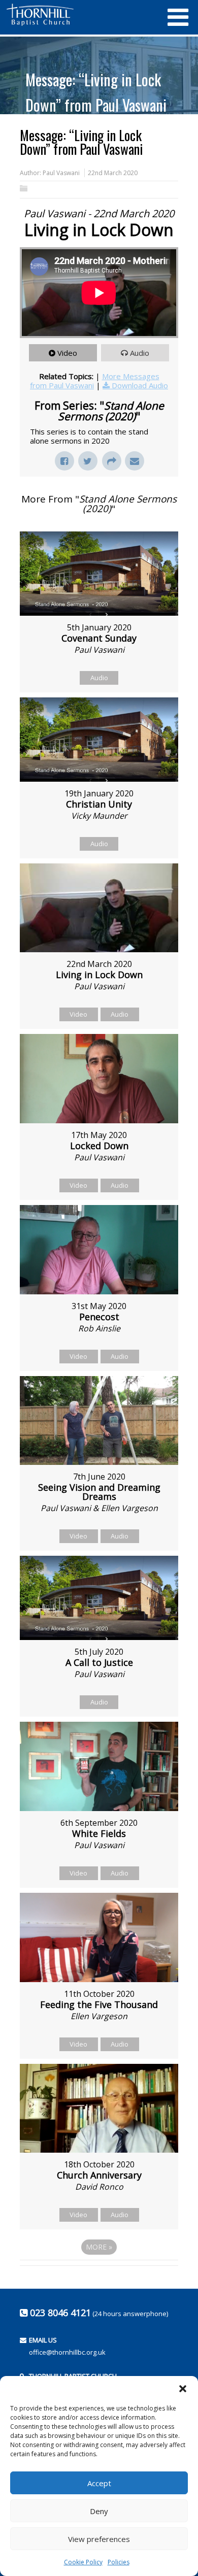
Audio (140, 353)
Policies (119, 2562)
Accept (99, 2483)
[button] (183, 2389)
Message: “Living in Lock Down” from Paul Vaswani (96, 92)
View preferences (99, 2539)
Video (67, 353)
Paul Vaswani (61, 173)
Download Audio (140, 385)
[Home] (81, 15)
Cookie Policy (83, 2562)
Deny (99, 2511)
